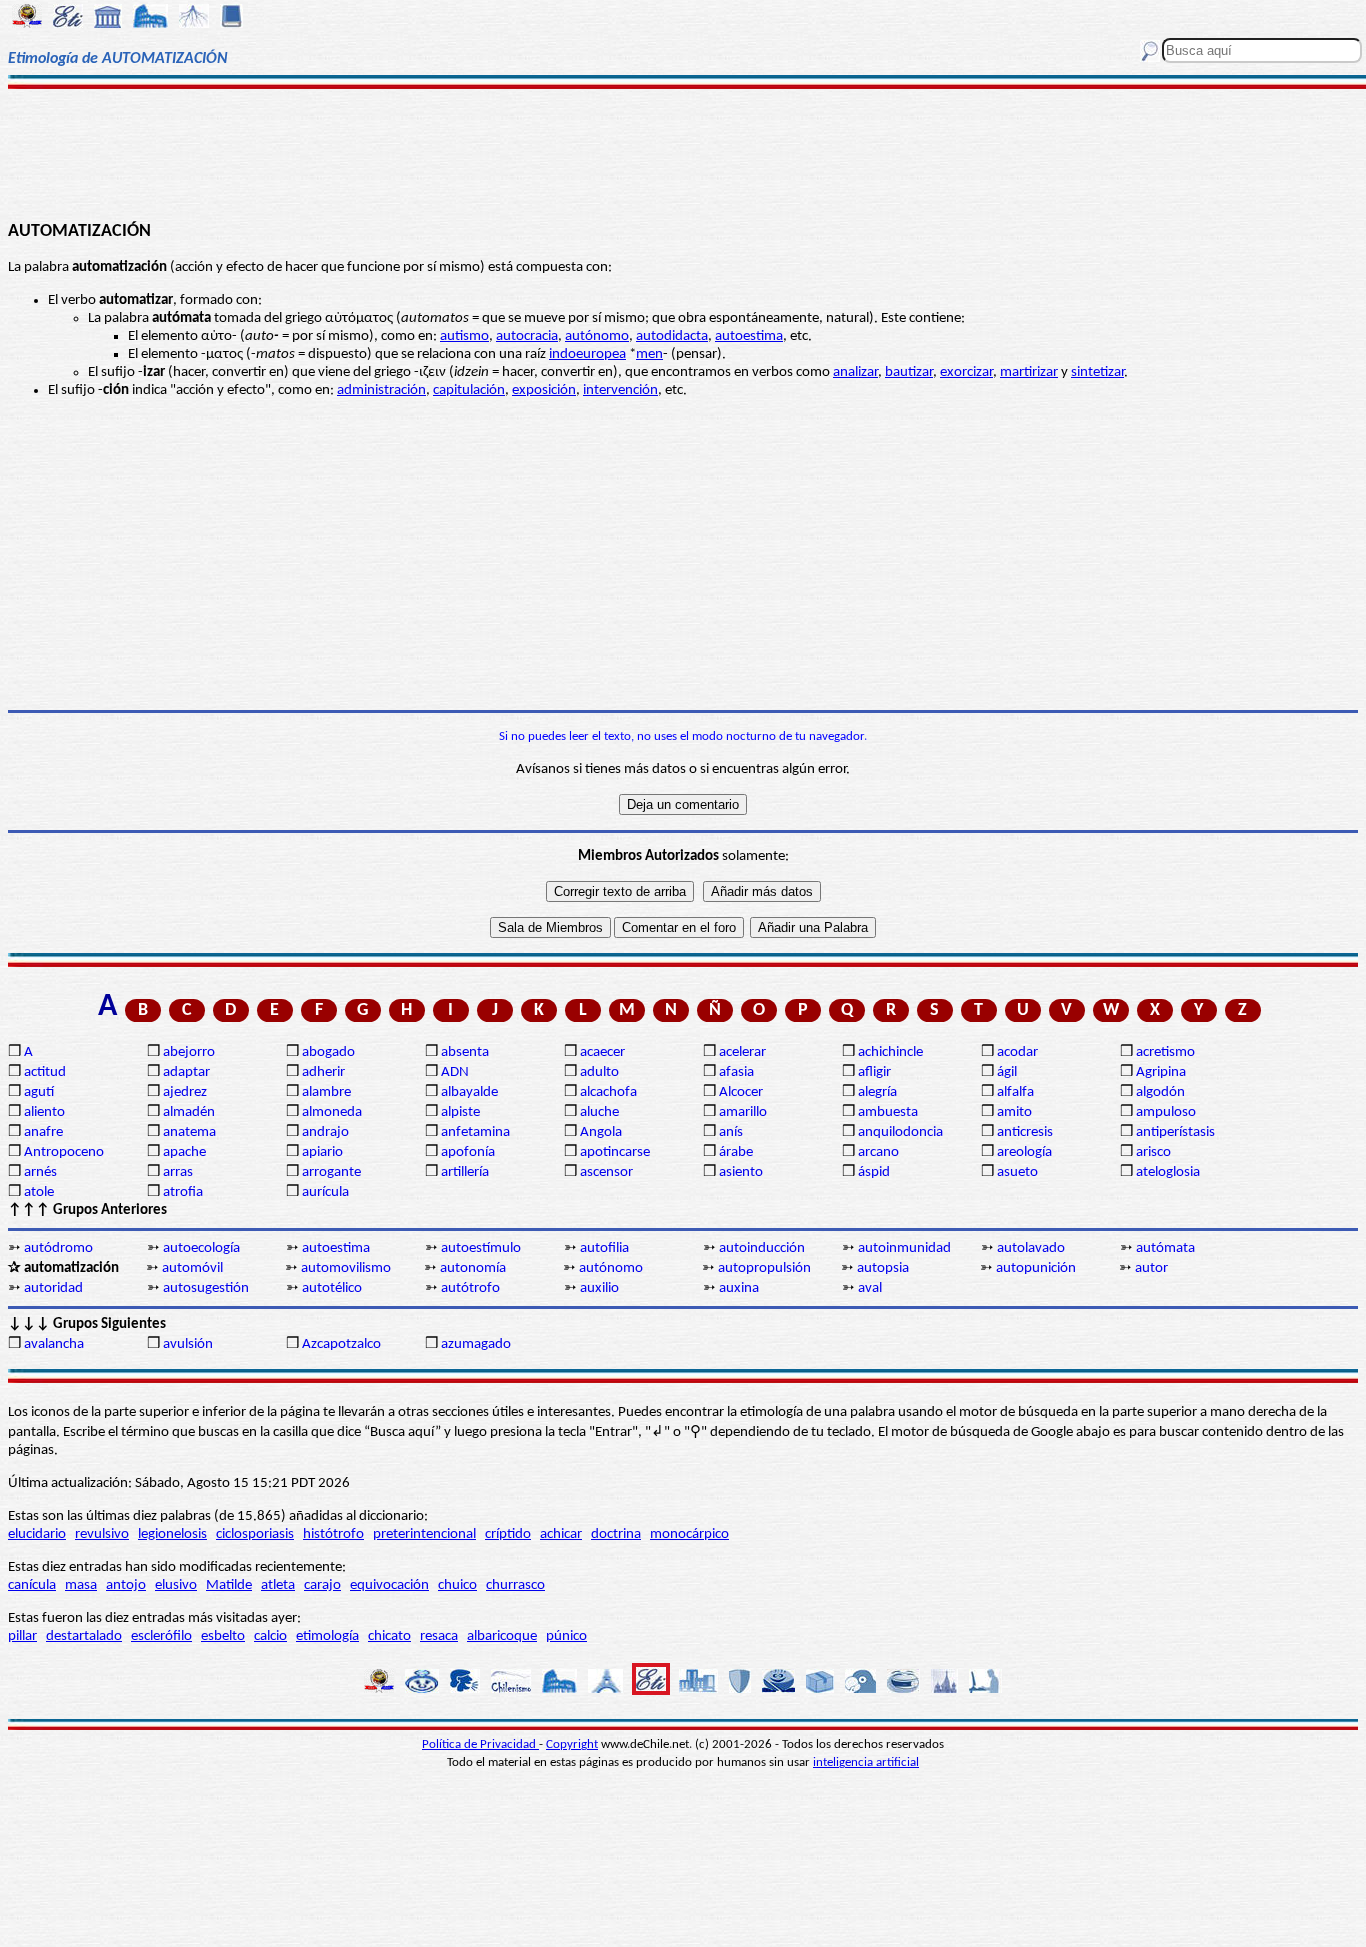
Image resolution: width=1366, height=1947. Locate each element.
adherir (323, 1072)
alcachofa (608, 1092)
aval (870, 1288)
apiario (322, 1152)
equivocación (389, 1585)
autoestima (749, 336)
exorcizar (966, 372)
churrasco (515, 1585)
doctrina (616, 1534)
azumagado (476, 1344)
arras (178, 1172)
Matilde (229, 1585)
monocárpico (689, 1534)
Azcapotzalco (341, 1344)
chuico (457, 1585)
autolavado (1031, 1248)
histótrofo (333, 1534)
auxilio (599, 1288)
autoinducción (762, 1248)
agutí (39, 1092)
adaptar (186, 1072)
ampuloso (1166, 1112)
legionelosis (172, 1534)
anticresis (1025, 1132)
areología (1024, 1152)
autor (1151, 1268)
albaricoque (502, 1636)
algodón (1160, 1092)
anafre (43, 1132)
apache (184, 1152)
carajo (322, 1585)
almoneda (332, 1112)
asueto (1017, 1172)
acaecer (602, 1052)
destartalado (84, 1636)
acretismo (1165, 1052)
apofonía (468, 1152)
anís (731, 1132)
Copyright (572, 1744)
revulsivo (102, 1534)
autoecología (201, 1248)
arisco (1153, 1152)
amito (1014, 1112)
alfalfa (1015, 1092)
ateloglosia (1168, 1172)
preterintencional (424, 1534)
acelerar (742, 1052)
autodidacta (672, 336)
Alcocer (741, 1092)
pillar (22, 1636)
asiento (741, 1172)
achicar (561, 1534)
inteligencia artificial (866, 1762)
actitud (45, 1072)
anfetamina (475, 1132)
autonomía (473, 1268)
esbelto (223, 1636)
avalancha (54, 1344)
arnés (40, 1172)
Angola (601, 1132)
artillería (465, 1172)
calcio (270, 1636)
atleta (278, 1585)
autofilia (604, 1248)
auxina (739, 1288)
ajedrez (185, 1092)
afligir (874, 1072)
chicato (389, 1636)
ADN (455, 1072)
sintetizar (1097, 372)
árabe (736, 1152)
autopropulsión (764, 1268)
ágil (1007, 1072)
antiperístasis (1175, 1132)
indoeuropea (587, 354)
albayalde (469, 1092)
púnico (566, 1636)
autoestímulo (481, 1248)
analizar (855, 372)
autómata (1165, 1248)
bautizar (909, 372)
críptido (508, 1534)
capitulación (469, 390)
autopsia (883, 1268)
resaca (439, 1636)
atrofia (183, 1192)
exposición (544, 390)
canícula (32, 1585)
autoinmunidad (904, 1248)
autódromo (58, 1248)
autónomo (597, 336)
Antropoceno (64, 1152)
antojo (126, 1585)
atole (39, 1192)
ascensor (606, 1172)
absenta (465, 1052)
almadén (189, 1112)
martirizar (1029, 372)
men (649, 354)
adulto (599, 1072)
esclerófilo (161, 1636)
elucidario (37, 1534)
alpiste (460, 1112)
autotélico (332, 1288)
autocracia (527, 336)
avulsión (188, 1344)
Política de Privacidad (480, 1744)
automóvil (192, 1268)
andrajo (325, 1132)
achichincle (890, 1052)
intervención (620, 390)
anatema (189, 1132)
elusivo (176, 1585)
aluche (599, 1112)
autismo (464, 336)
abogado (328, 1052)
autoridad (53, 1288)
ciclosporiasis (255, 1534)
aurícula (325, 1192)
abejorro (189, 1052)
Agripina (1161, 1072)
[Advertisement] (683, 152)
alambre (326, 1092)
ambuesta (888, 1112)
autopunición (1036, 1268)
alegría (877, 1092)
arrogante (331, 1172)
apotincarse (615, 1152)
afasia (736, 1072)
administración (381, 390)
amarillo (743, 1112)
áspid (874, 1172)
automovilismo (346, 1268)
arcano (878, 1152)
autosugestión (206, 1288)
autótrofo (470, 1288)
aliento (44, 1112)
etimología (327, 1636)
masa (81, 1585)
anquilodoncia (900, 1132)
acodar (1017, 1052)
